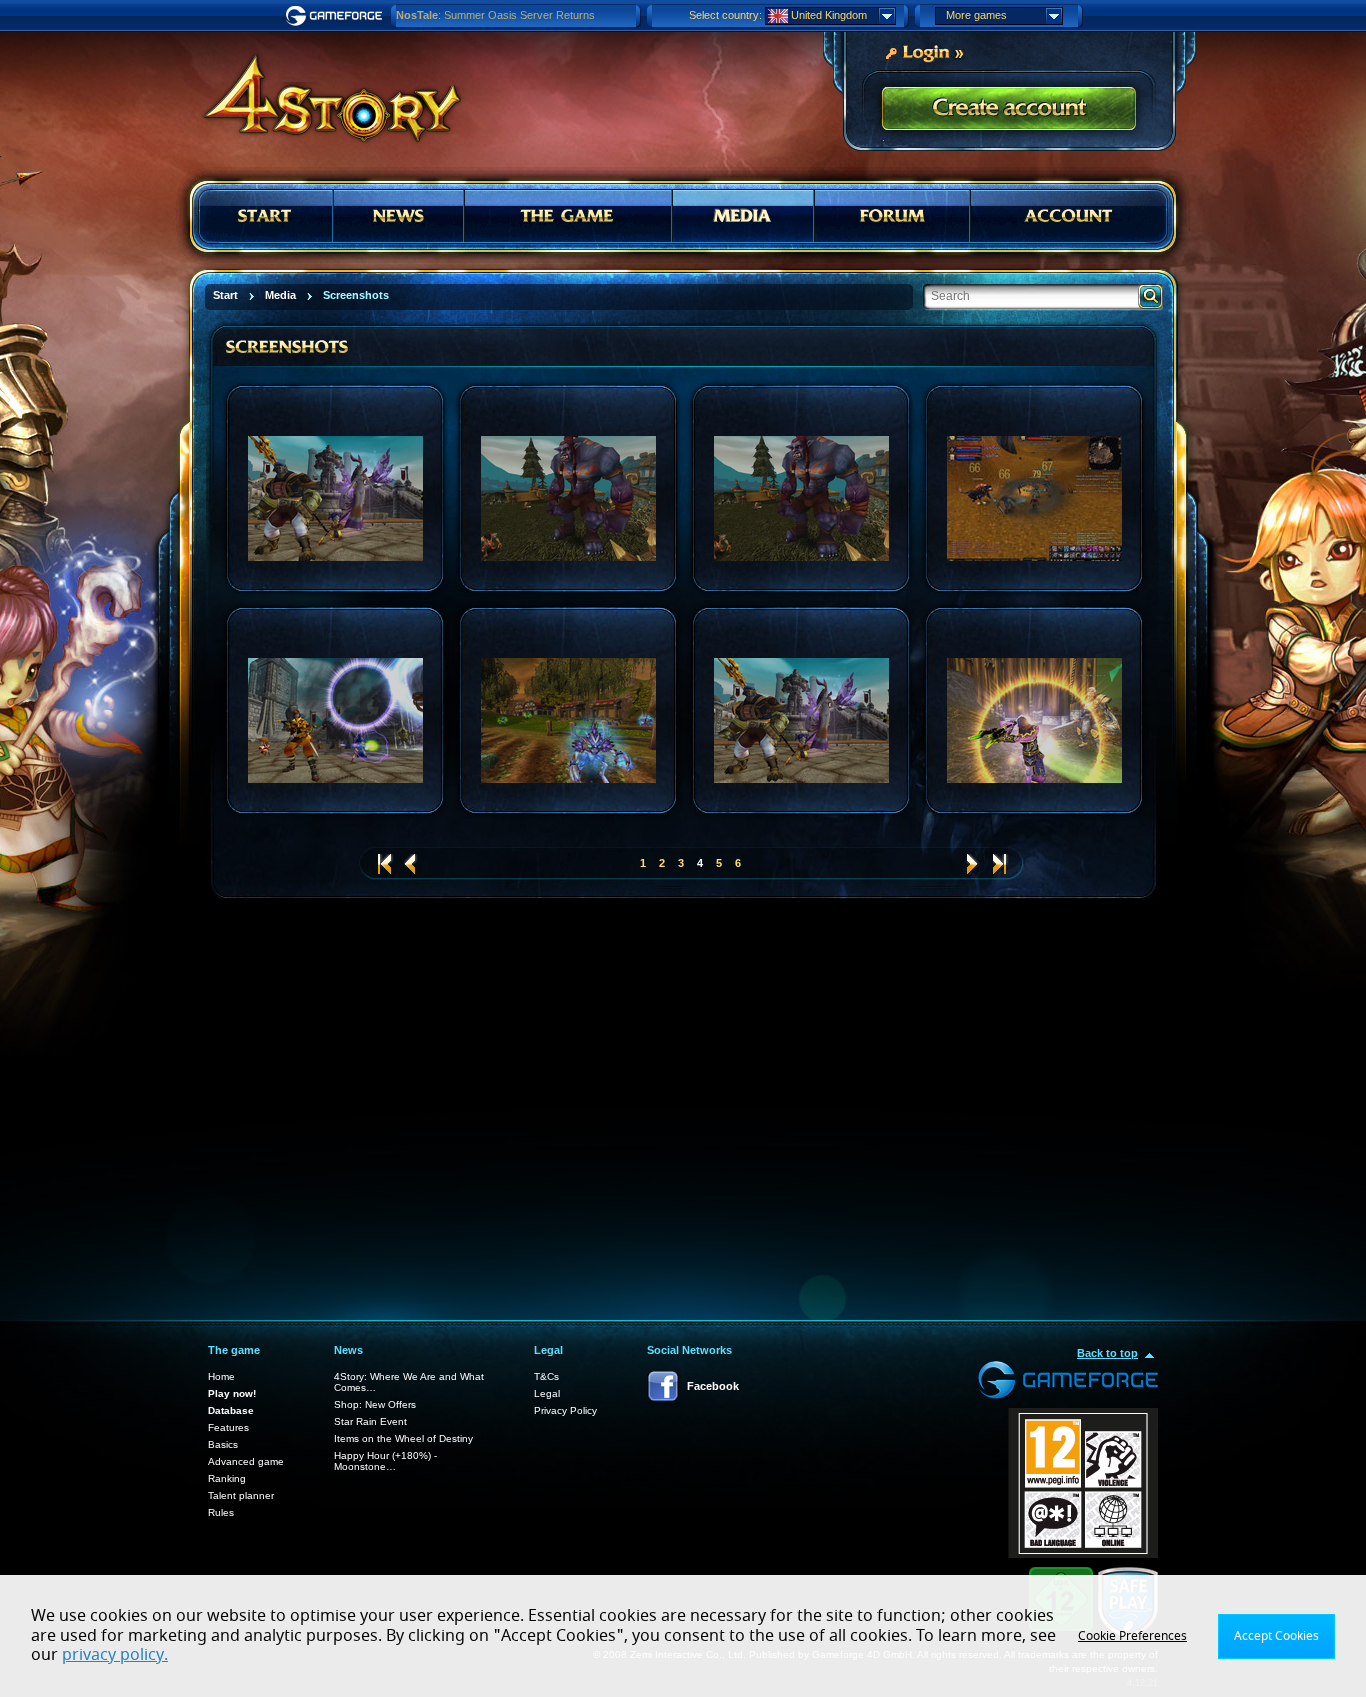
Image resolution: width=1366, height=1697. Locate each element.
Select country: (725, 15)
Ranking (227, 1478)
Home (221, 1376)
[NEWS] (398, 216)
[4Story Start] (319, 90)
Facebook (713, 1386)
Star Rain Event (370, 1421)
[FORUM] (892, 216)
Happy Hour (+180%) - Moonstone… (385, 1461)
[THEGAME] (568, 216)
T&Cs (546, 1376)
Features (228, 1427)
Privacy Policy (565, 1410)
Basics (223, 1444)
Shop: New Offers (375, 1404)
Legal (547, 1393)
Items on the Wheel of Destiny (403, 1438)
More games (976, 15)
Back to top (1107, 1353)
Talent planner (241, 1495)
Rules (221, 1512)
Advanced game (246, 1461)
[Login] (924, 51)
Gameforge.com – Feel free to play (337, 16)
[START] (266, 216)
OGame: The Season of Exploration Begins (500, 15)
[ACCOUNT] (1068, 216)
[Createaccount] (1009, 109)
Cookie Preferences (1132, 1636)
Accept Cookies (1276, 1636)
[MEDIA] (743, 216)
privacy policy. (115, 1655)
